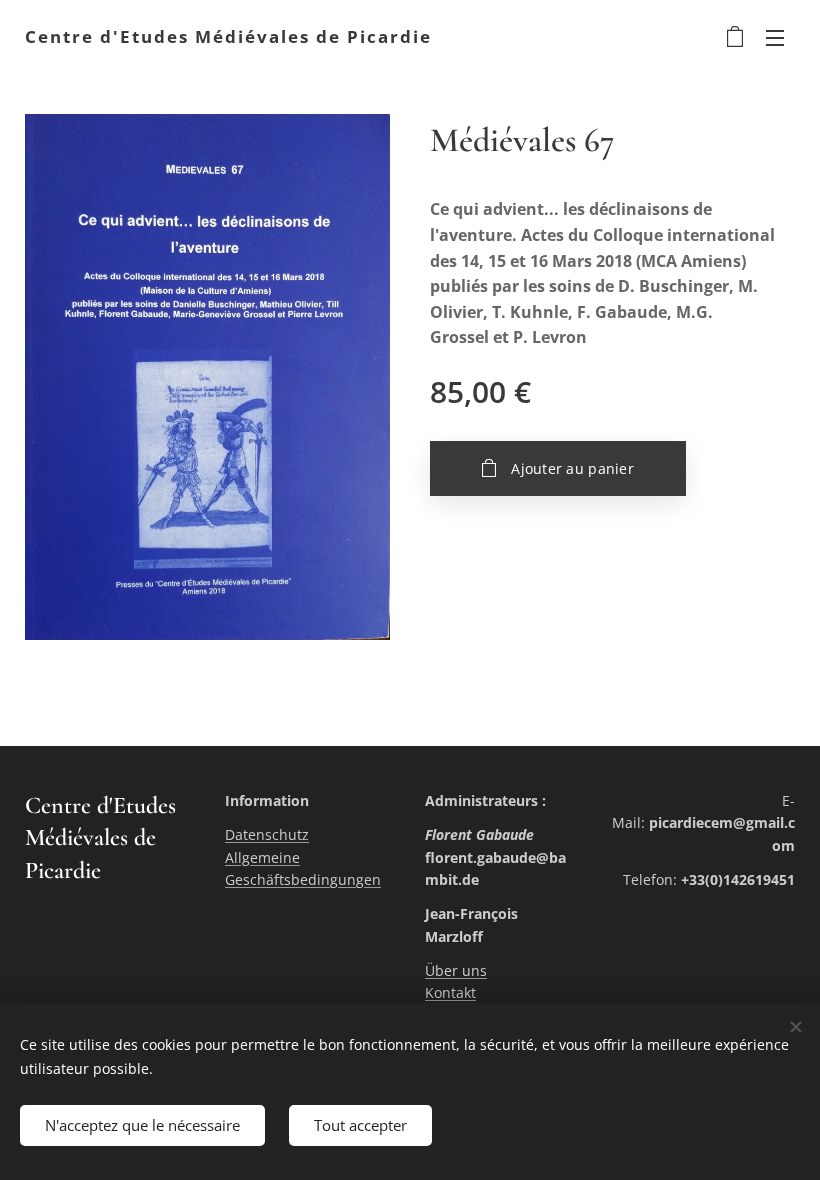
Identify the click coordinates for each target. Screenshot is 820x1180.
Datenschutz (267, 834)
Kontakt (450, 992)
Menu (775, 37)
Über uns (456, 970)
